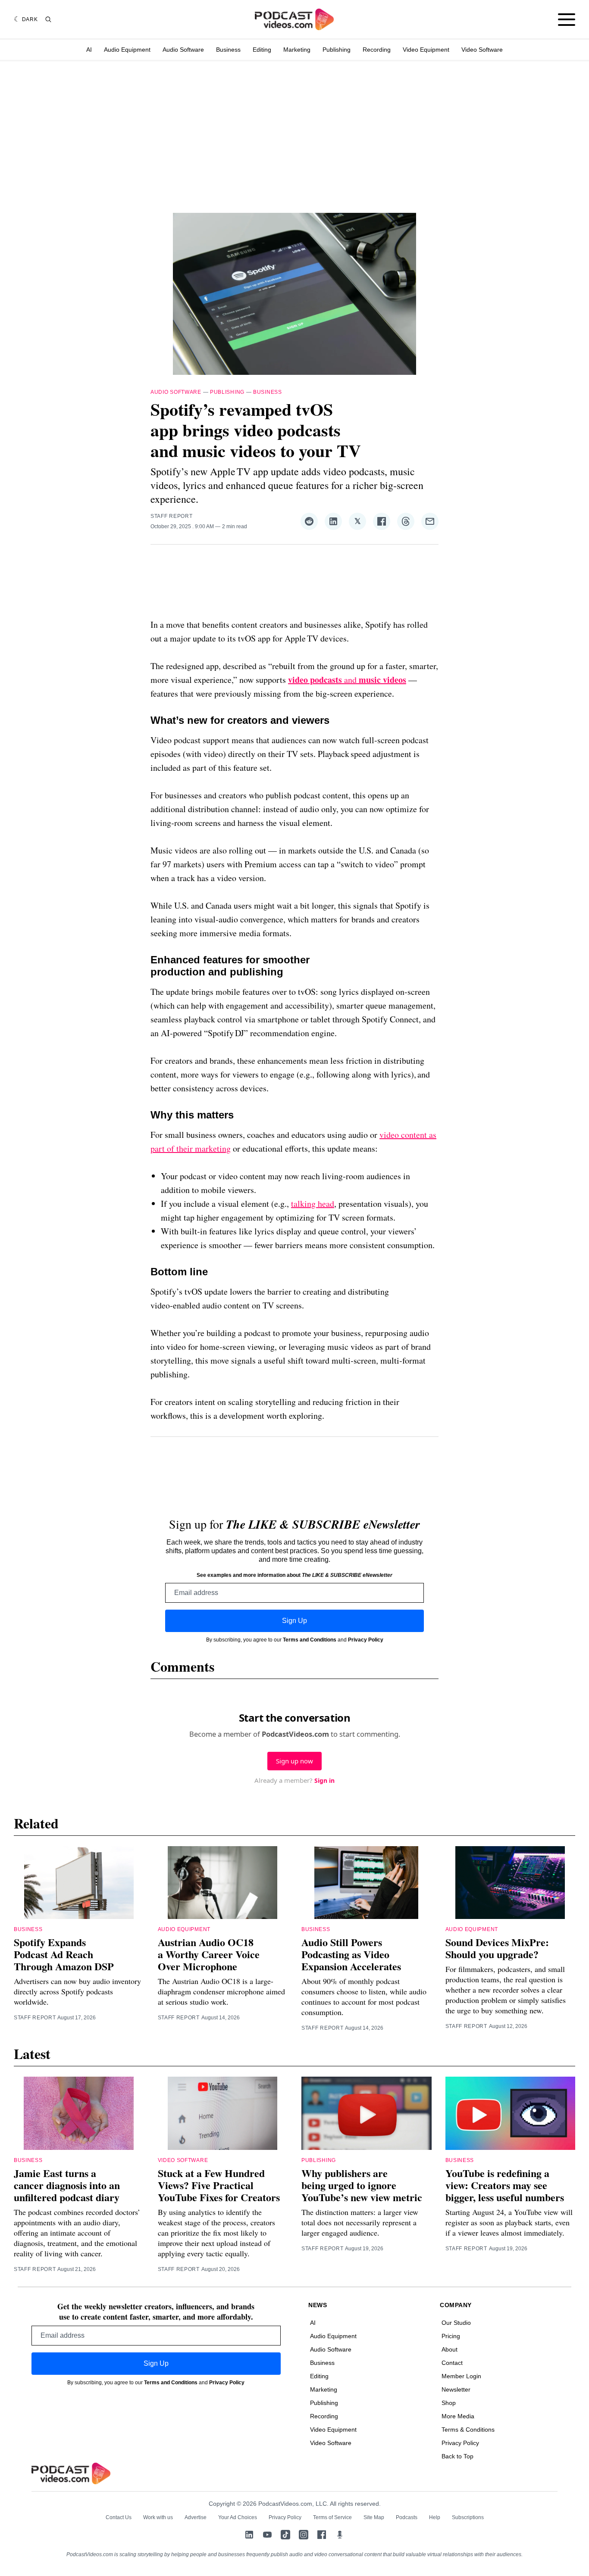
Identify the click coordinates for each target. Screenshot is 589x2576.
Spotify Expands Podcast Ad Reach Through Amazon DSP (64, 1954)
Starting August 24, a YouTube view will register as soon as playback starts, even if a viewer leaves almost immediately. (509, 2222)
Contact (452, 2363)
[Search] (48, 19)
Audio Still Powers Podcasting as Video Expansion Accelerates (351, 1954)
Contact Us (119, 2517)
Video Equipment (426, 50)
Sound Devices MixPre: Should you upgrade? (497, 1948)
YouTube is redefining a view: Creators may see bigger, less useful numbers (505, 2185)
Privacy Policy (366, 1640)
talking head (313, 1204)
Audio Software (183, 50)
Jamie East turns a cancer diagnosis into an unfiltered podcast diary (67, 2185)
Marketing (297, 50)
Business (228, 50)
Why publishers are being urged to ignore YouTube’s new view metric (362, 2185)
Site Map (374, 2517)
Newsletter (456, 2389)
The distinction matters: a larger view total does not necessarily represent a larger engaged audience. (360, 2222)
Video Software (482, 50)
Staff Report (171, 516)
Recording (377, 50)
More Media (458, 2416)
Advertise (196, 2517)
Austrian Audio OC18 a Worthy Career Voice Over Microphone (209, 1954)
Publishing (337, 50)
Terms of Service (332, 2517)
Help (435, 2517)
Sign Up (294, 1621)
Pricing (451, 2336)
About (450, 2349)
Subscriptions (468, 2517)
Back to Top (457, 2456)
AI (89, 50)
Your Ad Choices (238, 2517)
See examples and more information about (294, 1575)
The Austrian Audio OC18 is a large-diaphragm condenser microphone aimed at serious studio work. (221, 1991)
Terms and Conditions (310, 1640)
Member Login (461, 2376)
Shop (449, 2403)
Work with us (158, 2517)
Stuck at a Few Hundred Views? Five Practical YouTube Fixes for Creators (219, 2185)
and (347, 680)
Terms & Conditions (468, 2430)
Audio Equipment (127, 50)
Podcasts (407, 2517)
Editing (262, 50)
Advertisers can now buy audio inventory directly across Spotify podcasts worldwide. (77, 1991)
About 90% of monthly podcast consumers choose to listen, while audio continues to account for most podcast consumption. (364, 1997)
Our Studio (456, 2323)
